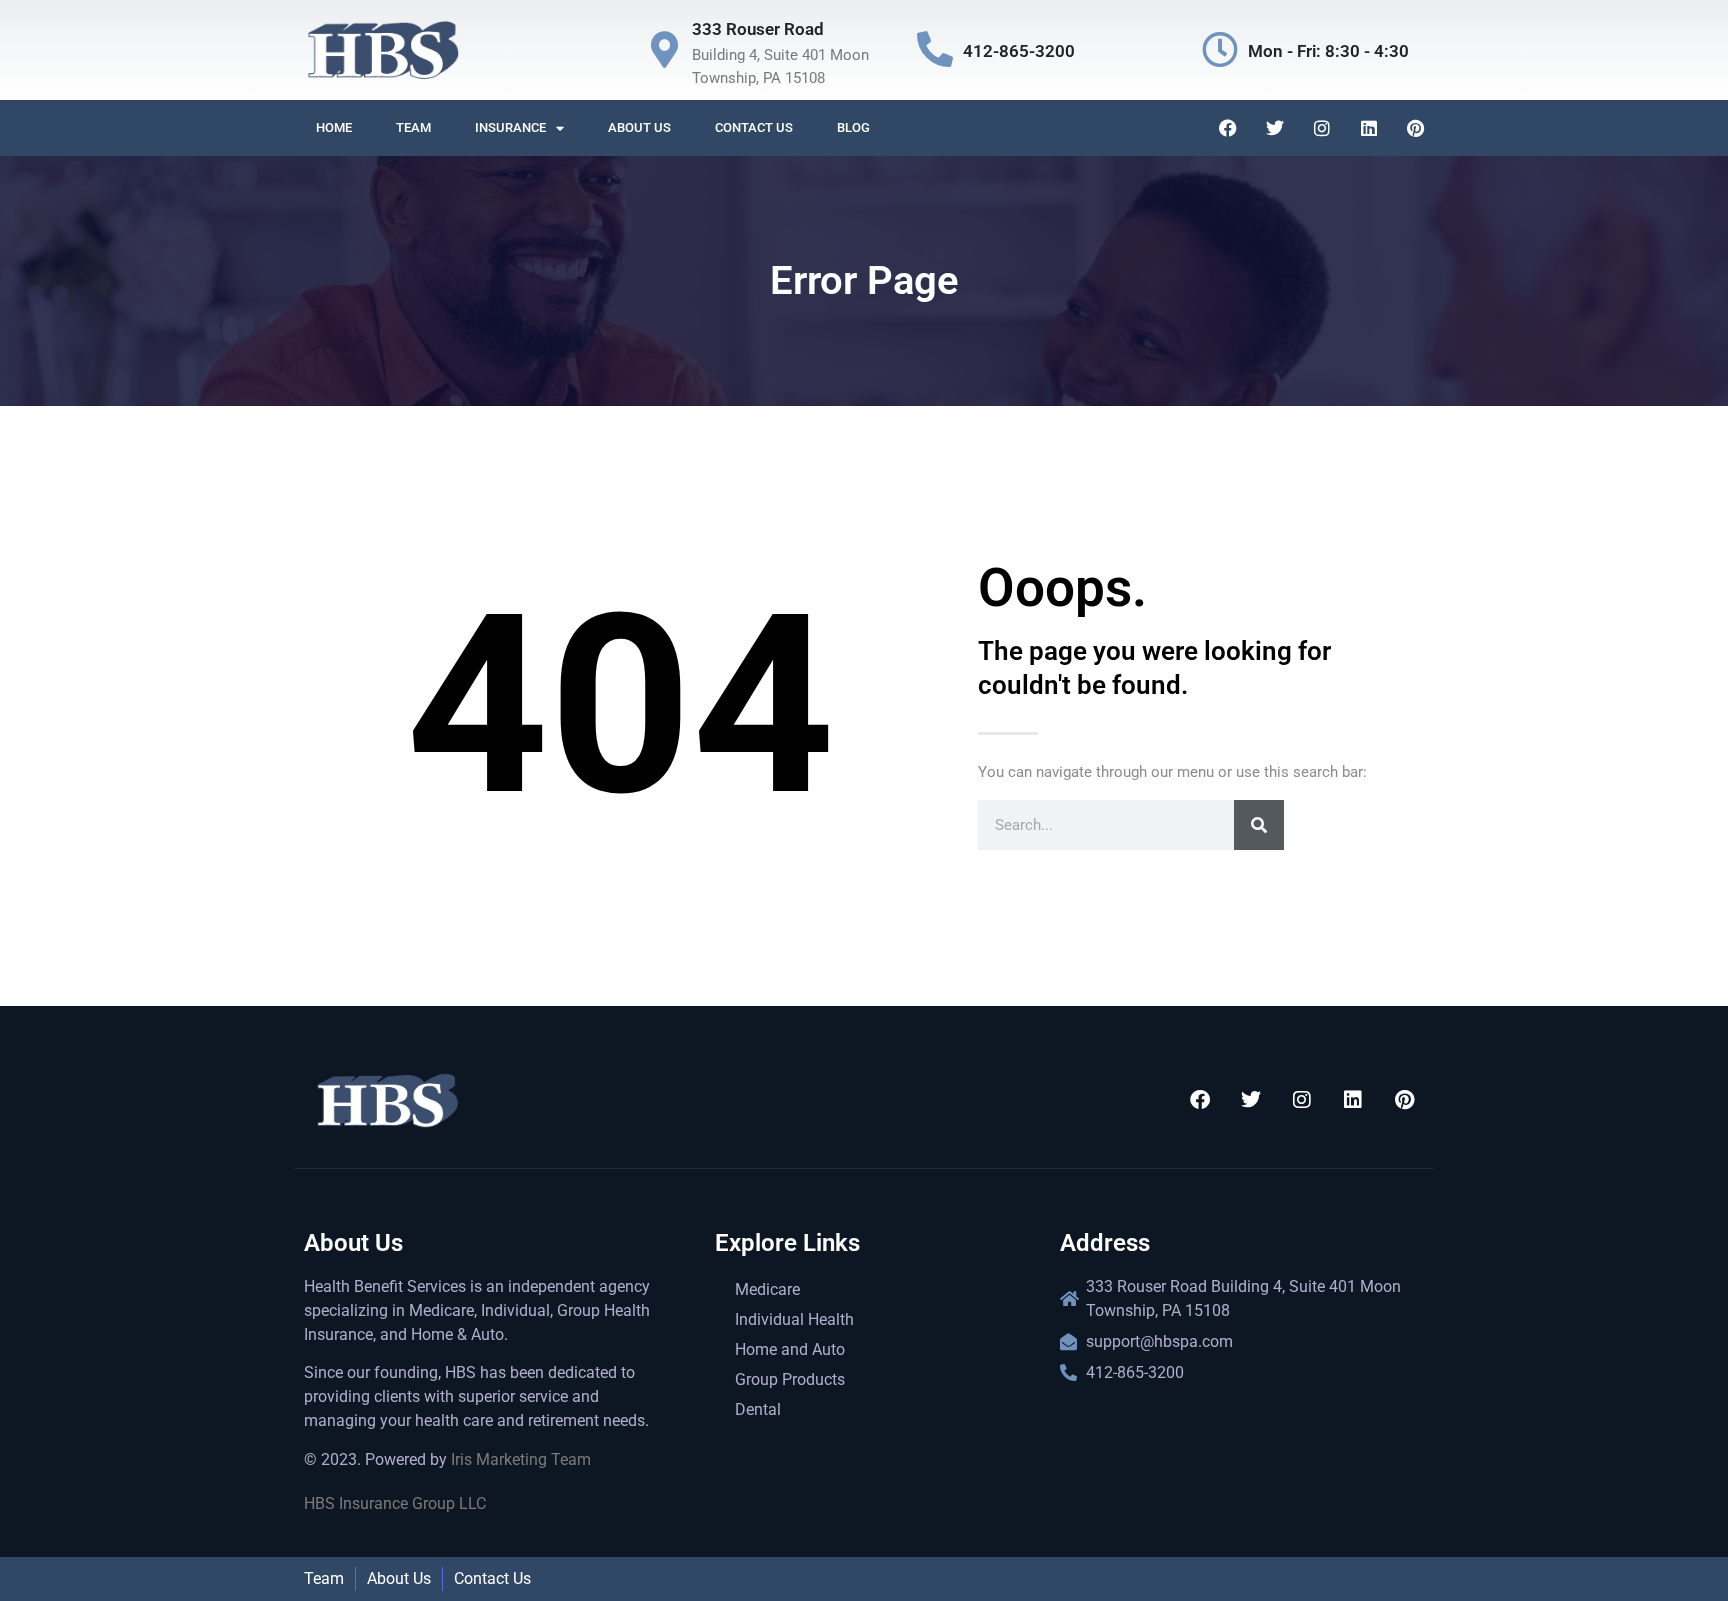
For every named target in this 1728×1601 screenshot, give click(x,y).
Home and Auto (790, 1349)
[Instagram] (1322, 128)
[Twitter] (1275, 128)
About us (639, 127)
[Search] (1259, 825)
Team (413, 127)
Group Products (790, 1379)
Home (334, 127)
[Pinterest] (1416, 128)
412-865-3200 (1019, 51)
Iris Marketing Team (521, 1459)
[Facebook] (1228, 128)
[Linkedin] (1369, 128)
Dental (758, 1409)
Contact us (754, 127)
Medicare (767, 1289)
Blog (853, 127)
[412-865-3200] (935, 50)
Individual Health (794, 1319)
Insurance (510, 127)
